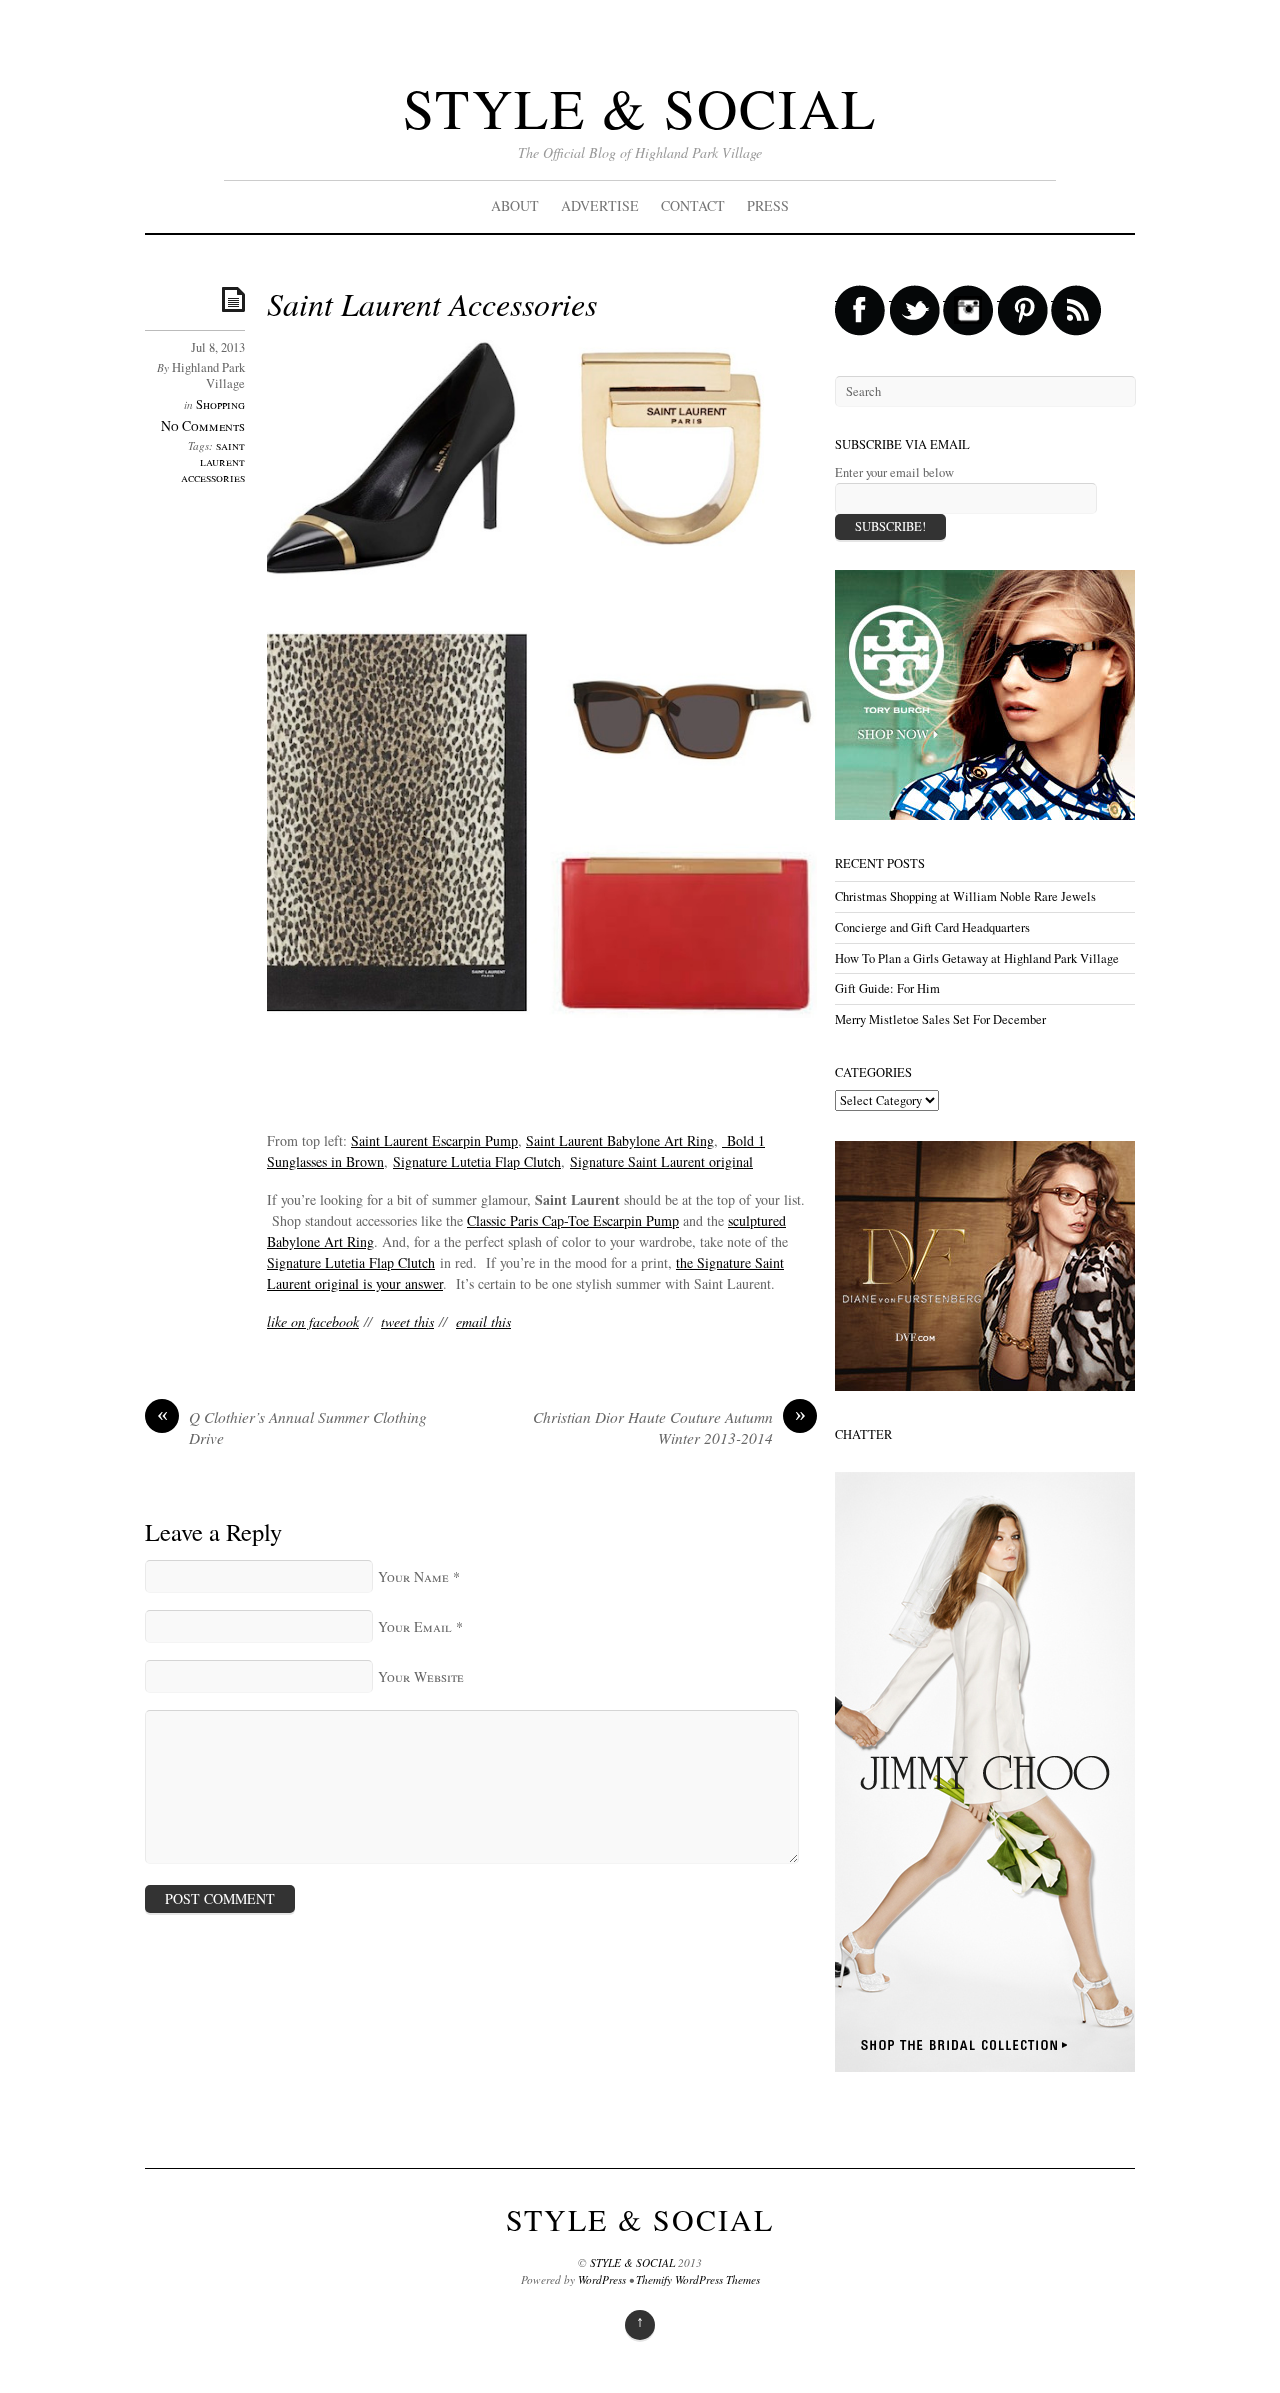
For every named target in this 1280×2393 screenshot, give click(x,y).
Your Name (413, 1576)
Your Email (415, 1626)
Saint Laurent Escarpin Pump (434, 1140)
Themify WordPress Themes (698, 2279)
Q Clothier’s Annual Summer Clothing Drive (292, 1428)
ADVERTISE (600, 205)
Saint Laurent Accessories (432, 303)
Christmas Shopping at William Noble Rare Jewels (965, 896)
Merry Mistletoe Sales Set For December (940, 1019)
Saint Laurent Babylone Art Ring (620, 1140)
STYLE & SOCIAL (640, 107)
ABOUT (515, 205)
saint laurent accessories (213, 461)
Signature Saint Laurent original (661, 1161)
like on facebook (313, 1321)
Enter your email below (894, 472)
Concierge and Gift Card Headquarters (932, 927)
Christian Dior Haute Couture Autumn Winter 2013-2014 (669, 1428)
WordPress (602, 2279)
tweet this (407, 1321)
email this (483, 1321)
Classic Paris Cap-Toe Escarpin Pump (573, 1220)
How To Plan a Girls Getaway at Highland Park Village (977, 958)
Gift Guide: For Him (887, 988)
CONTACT (693, 205)
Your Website (421, 1676)
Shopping (220, 404)
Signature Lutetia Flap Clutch (477, 1161)
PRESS (768, 205)
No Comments (203, 425)
